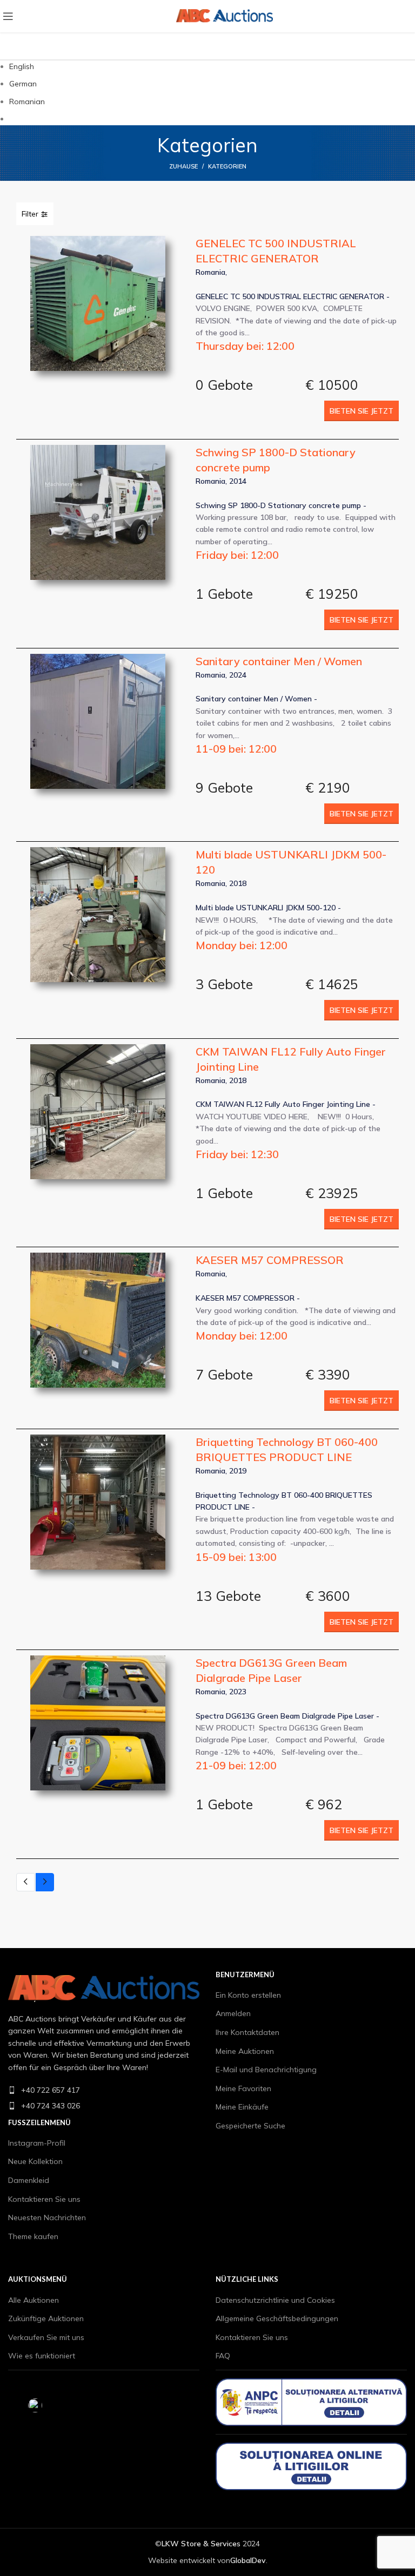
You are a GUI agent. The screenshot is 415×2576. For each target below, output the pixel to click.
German (23, 84)
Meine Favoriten (243, 2088)
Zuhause (183, 166)
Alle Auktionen (34, 2300)
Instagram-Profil (37, 2143)
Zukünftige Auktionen (46, 2318)
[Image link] (104, 1987)
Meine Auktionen (245, 2051)
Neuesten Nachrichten (47, 2217)
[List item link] (104, 2090)
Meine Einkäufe (242, 2107)
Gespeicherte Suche (250, 2126)
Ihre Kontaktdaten (247, 2032)
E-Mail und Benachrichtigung (266, 2070)
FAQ (223, 2356)
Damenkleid (29, 2180)
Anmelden (233, 2013)
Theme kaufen (33, 2236)
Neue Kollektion (35, 2161)
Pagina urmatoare (45, 1882)
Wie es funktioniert (42, 2356)
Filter (31, 214)
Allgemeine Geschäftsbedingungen (277, 2318)
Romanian (27, 102)
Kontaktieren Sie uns (44, 2199)
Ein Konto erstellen (248, 1995)
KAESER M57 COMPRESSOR (270, 1260)
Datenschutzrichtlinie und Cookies (275, 2300)
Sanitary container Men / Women (279, 661)
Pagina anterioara (25, 1882)
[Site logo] (86, 16)
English (22, 66)
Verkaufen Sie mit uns (46, 2337)
